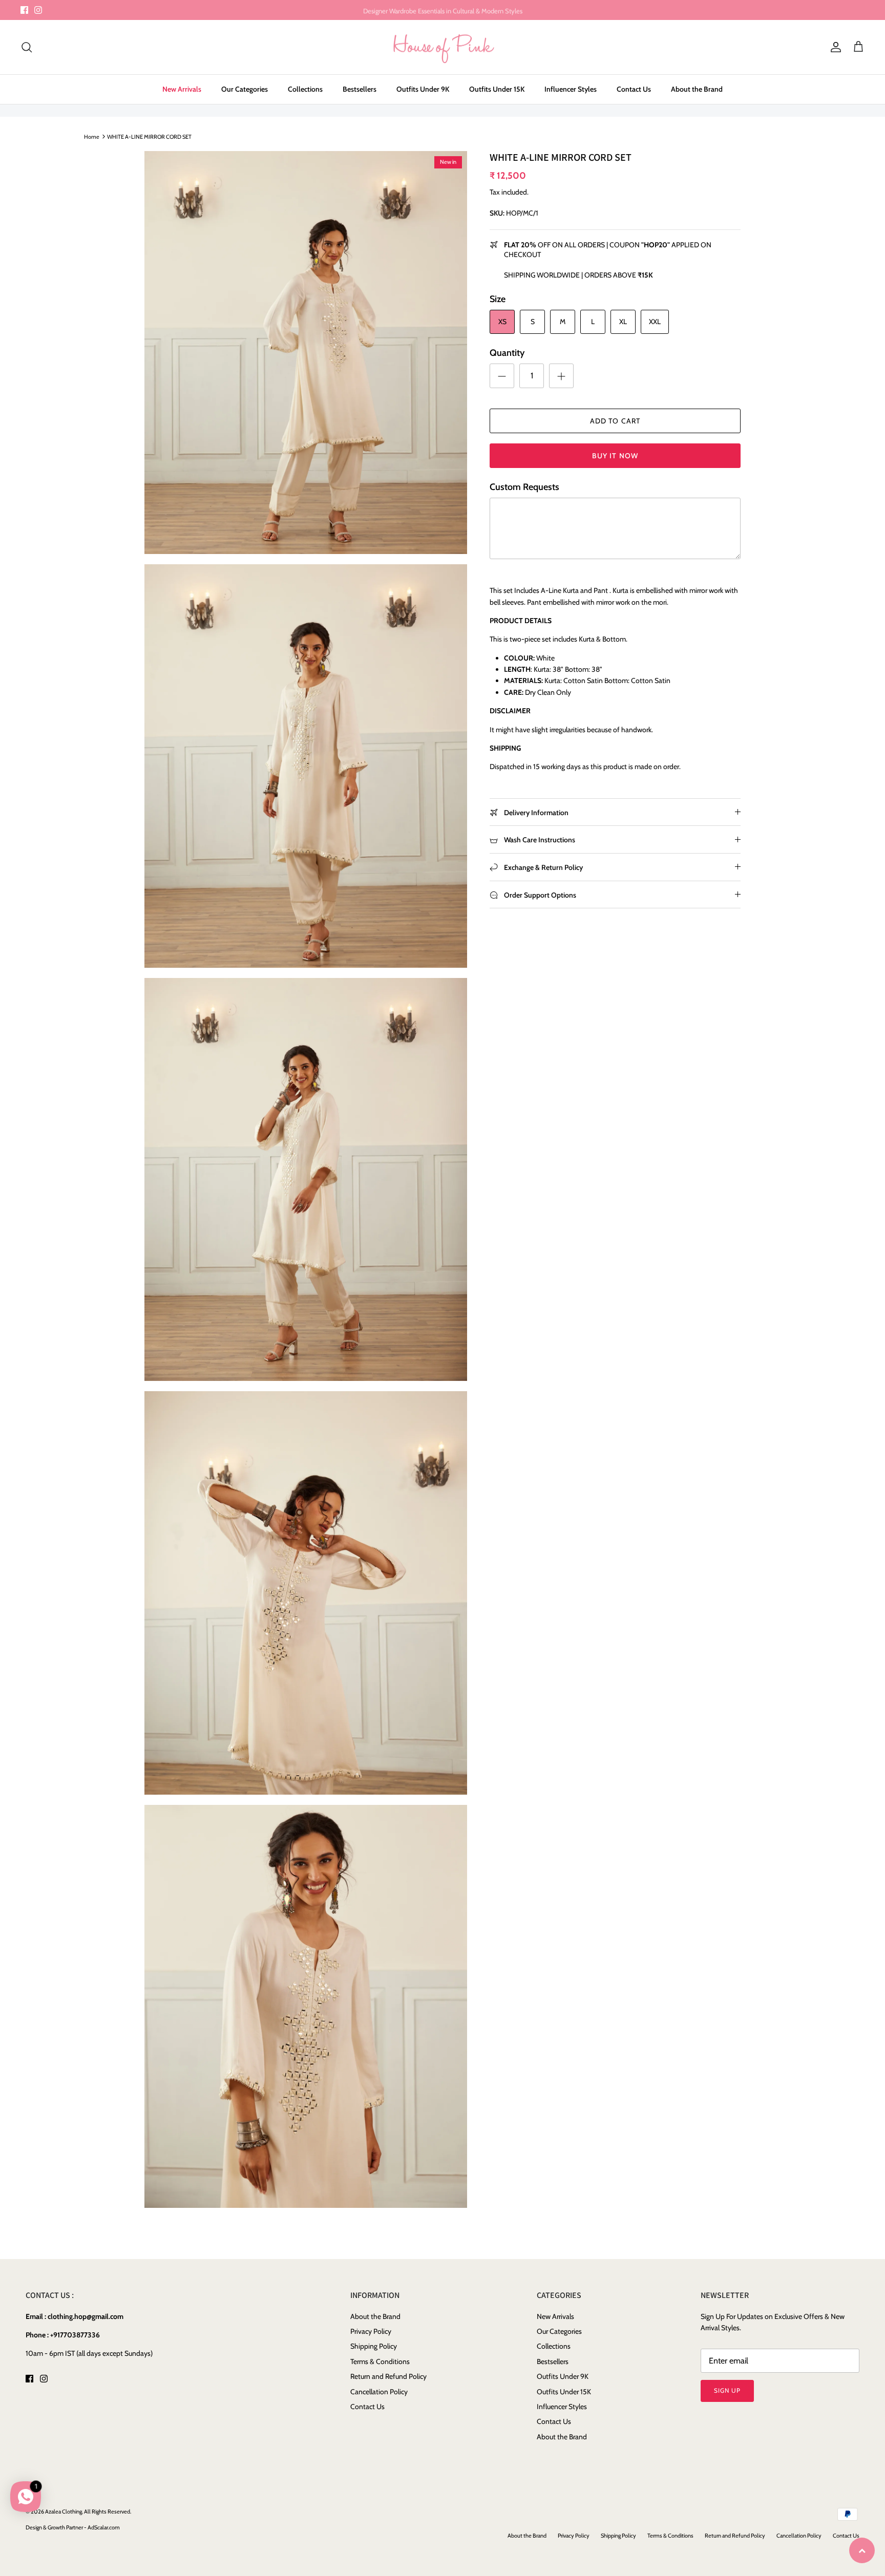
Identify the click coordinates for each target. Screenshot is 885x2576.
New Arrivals (182, 89)
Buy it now (615, 456)
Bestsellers (360, 89)
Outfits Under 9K (423, 89)
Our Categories (245, 89)
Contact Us (634, 89)
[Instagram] (38, 10)
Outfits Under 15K (497, 89)
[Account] (834, 47)
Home (92, 136)
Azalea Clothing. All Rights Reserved (88, 2511)
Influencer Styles (571, 89)
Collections (305, 89)
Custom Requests (524, 487)
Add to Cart (615, 421)
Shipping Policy (374, 2346)
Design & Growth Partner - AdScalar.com (73, 2527)
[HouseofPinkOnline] (443, 47)
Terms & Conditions (380, 2361)
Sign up (727, 2390)
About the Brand (697, 89)
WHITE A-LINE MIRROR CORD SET (149, 136)
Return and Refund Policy (388, 2376)
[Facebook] (24, 10)
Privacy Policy (371, 2331)
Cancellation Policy (379, 2392)
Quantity (507, 353)
